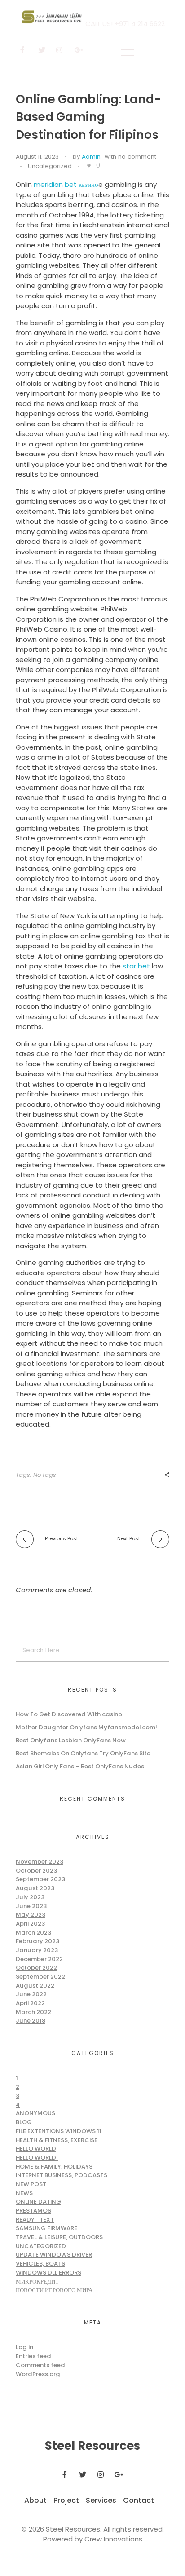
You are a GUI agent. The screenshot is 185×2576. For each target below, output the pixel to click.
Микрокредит (37, 2282)
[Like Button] (89, 166)
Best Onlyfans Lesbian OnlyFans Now (71, 1740)
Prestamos (33, 2211)
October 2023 (36, 1871)
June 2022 (31, 1994)
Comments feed (40, 2365)
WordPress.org (38, 2374)
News (24, 2193)
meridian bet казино (66, 184)
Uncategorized (50, 166)
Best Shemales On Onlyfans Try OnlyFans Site (83, 1753)
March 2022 (33, 2012)
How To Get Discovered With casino (69, 1714)
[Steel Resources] (53, 17)
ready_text (35, 2220)
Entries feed (33, 2356)
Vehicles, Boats (40, 2264)
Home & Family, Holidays (54, 2167)
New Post (31, 2184)
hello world (36, 2149)
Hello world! (37, 2158)
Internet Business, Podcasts (62, 2175)
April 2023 (30, 1924)
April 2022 (30, 2003)
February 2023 (37, 1941)
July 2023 (30, 1897)
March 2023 (33, 1933)
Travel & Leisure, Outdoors (59, 2237)
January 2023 (37, 1950)
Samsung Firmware (46, 2228)
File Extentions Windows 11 (59, 2131)
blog (24, 2122)
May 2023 (31, 1915)
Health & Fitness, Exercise (57, 2140)
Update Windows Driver (54, 2255)
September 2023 (40, 1879)
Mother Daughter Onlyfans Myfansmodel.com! (86, 1727)
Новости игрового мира (54, 2290)
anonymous (35, 2113)
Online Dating (38, 2202)
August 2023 (35, 1888)
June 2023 (31, 1906)
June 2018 (31, 2021)
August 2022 (35, 1986)
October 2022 (36, 1968)
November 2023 (40, 1862)
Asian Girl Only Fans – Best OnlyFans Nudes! (81, 1766)
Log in (24, 2347)
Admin (91, 157)
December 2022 (39, 1959)
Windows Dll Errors (48, 2273)
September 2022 (40, 1977)
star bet (136, 966)
